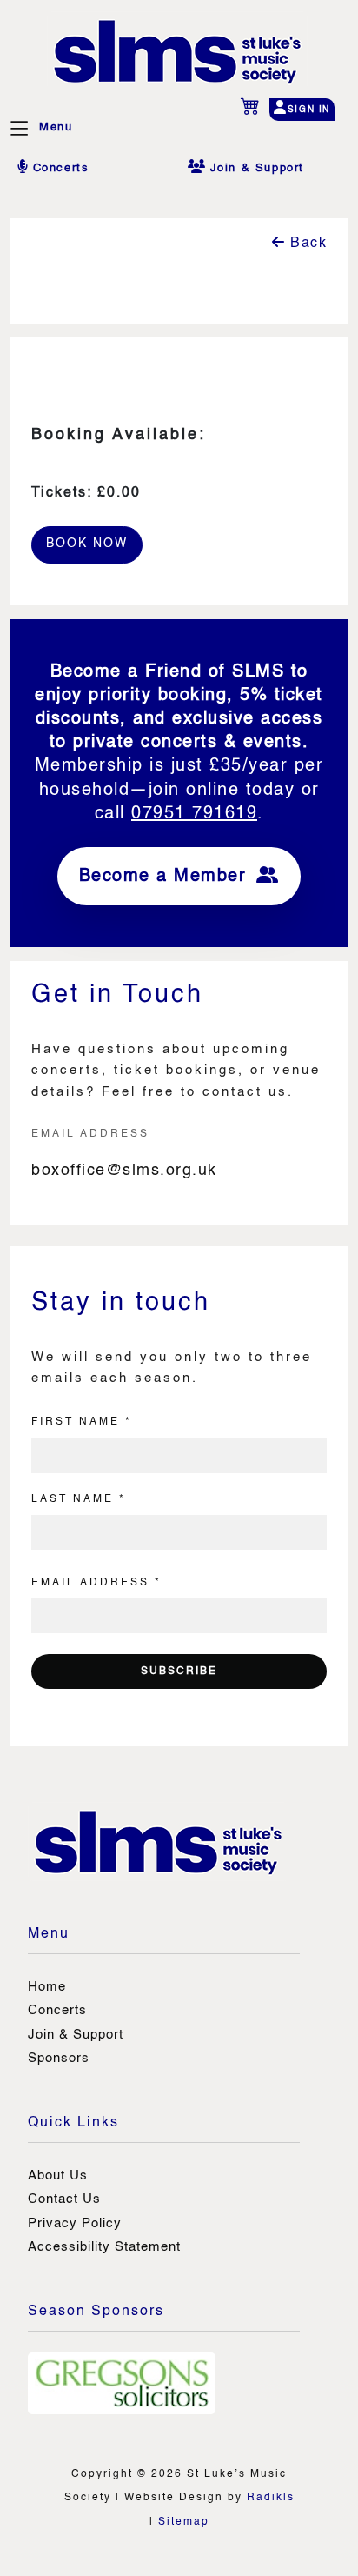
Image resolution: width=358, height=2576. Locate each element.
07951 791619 (194, 814)
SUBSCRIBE (179, 1672)
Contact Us (64, 2199)
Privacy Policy (75, 2223)
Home (47, 1987)
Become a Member (166, 877)
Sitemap (184, 2522)
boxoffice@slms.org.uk (124, 1171)
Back (306, 244)
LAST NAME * (79, 1499)
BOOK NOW (87, 544)
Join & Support (76, 2035)
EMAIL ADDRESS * (96, 1583)
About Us (58, 2176)
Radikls (271, 2498)
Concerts (57, 2010)
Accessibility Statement (104, 2247)
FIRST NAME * (82, 1422)
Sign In (309, 110)
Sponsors (59, 2058)
